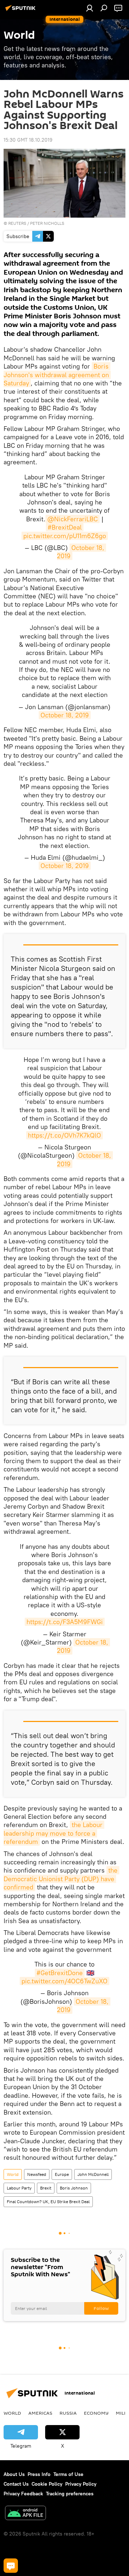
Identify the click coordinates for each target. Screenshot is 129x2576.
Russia (68, 2413)
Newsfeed (37, 2174)
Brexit (46, 2188)
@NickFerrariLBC (73, 519)
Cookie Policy (47, 2484)
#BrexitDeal (65, 527)
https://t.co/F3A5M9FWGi (65, 1622)
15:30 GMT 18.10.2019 (28, 140)
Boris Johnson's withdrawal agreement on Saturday (57, 375)
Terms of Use (68, 2474)
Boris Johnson (74, 2188)
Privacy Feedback (23, 2494)
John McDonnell (93, 2174)
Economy (96, 2413)
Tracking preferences (70, 2494)
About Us (14, 2474)
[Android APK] (25, 2514)
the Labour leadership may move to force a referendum (54, 1833)
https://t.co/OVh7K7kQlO (64, 1135)
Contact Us (16, 2484)
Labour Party (19, 2188)
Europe (62, 2174)
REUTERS (17, 223)
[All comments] (11, 2566)
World (13, 2174)
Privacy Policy (81, 2484)
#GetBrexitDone (60, 1973)
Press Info (39, 2474)
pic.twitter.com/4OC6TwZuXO (64, 1981)
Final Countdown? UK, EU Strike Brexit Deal (48, 2202)
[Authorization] (90, 8)
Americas (40, 2413)
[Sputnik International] (21, 11)
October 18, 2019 (65, 715)
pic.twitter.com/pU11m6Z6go (65, 536)
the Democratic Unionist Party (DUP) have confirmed (61, 1879)
